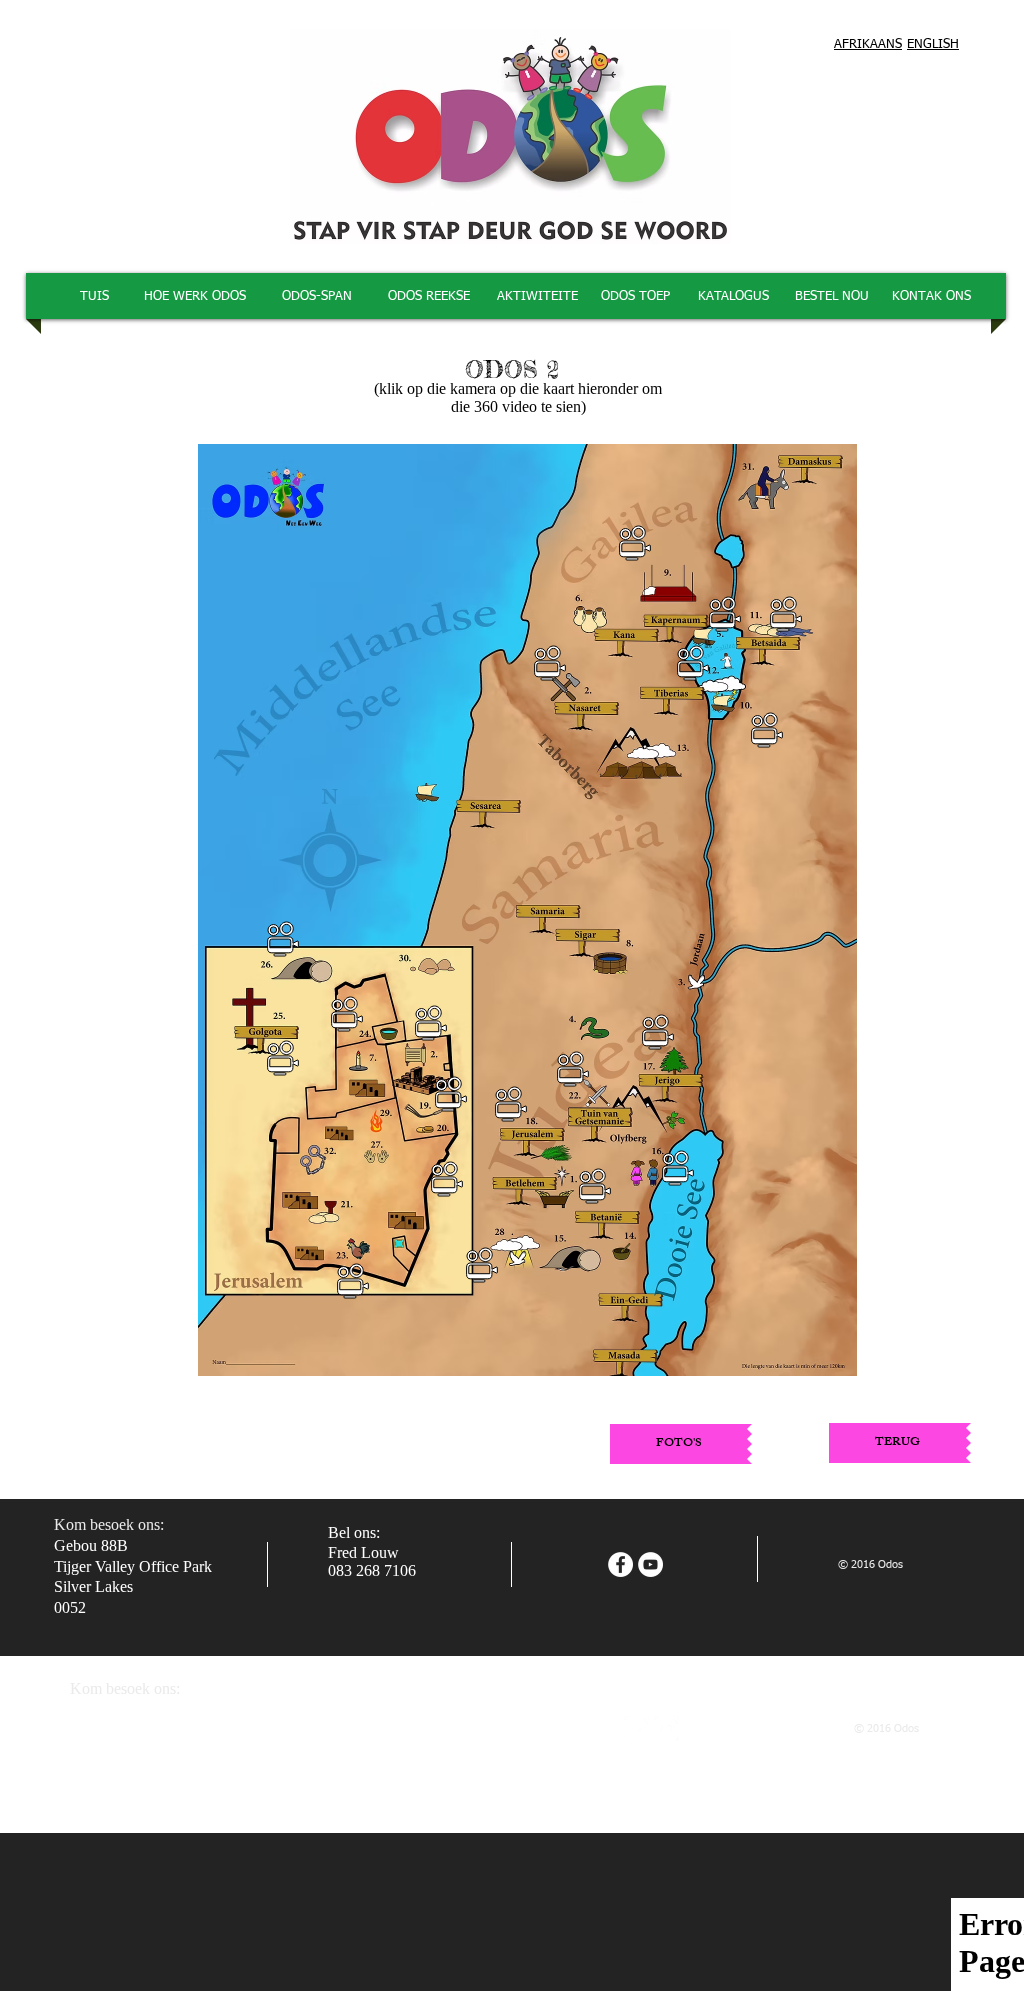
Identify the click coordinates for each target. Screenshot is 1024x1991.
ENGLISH (933, 44)
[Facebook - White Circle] (620, 1564)
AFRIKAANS (868, 44)
